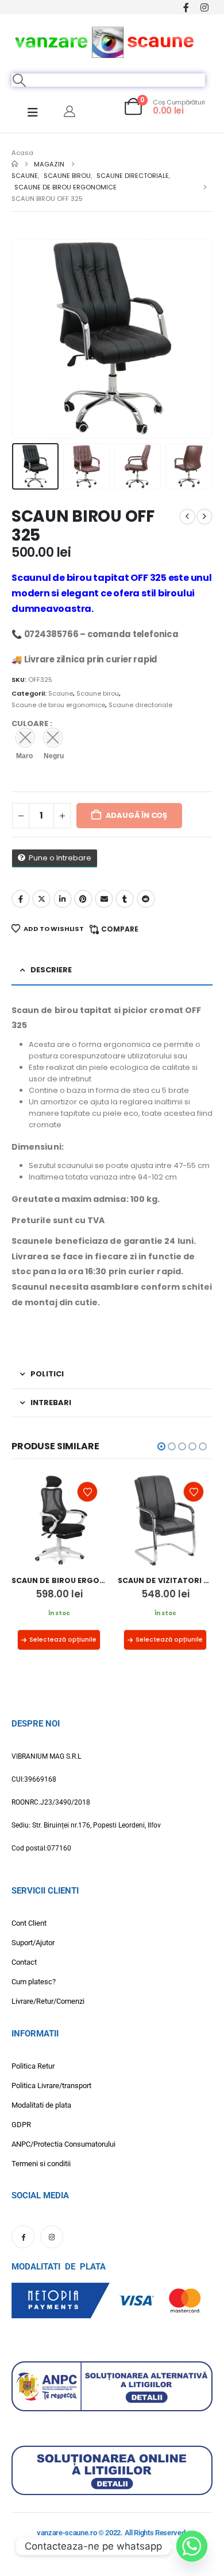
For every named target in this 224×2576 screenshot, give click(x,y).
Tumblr (125, 899)
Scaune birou (98, 693)
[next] (204, 517)
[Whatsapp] (192, 2546)
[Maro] (25, 738)
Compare (120, 929)
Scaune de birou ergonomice (58, 705)
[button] (20, 80)
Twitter (41, 899)
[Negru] (53, 738)
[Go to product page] (59, 1520)
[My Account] (69, 111)
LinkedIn (63, 899)
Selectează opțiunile (63, 1640)
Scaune (61, 693)
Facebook (21, 899)
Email (104, 899)
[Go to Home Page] (15, 164)
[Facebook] (186, 7)
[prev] (187, 517)
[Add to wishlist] (87, 1492)
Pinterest (83, 899)
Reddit (146, 899)
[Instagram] (204, 7)
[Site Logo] (105, 41)
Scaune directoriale (140, 705)
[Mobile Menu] (33, 112)
